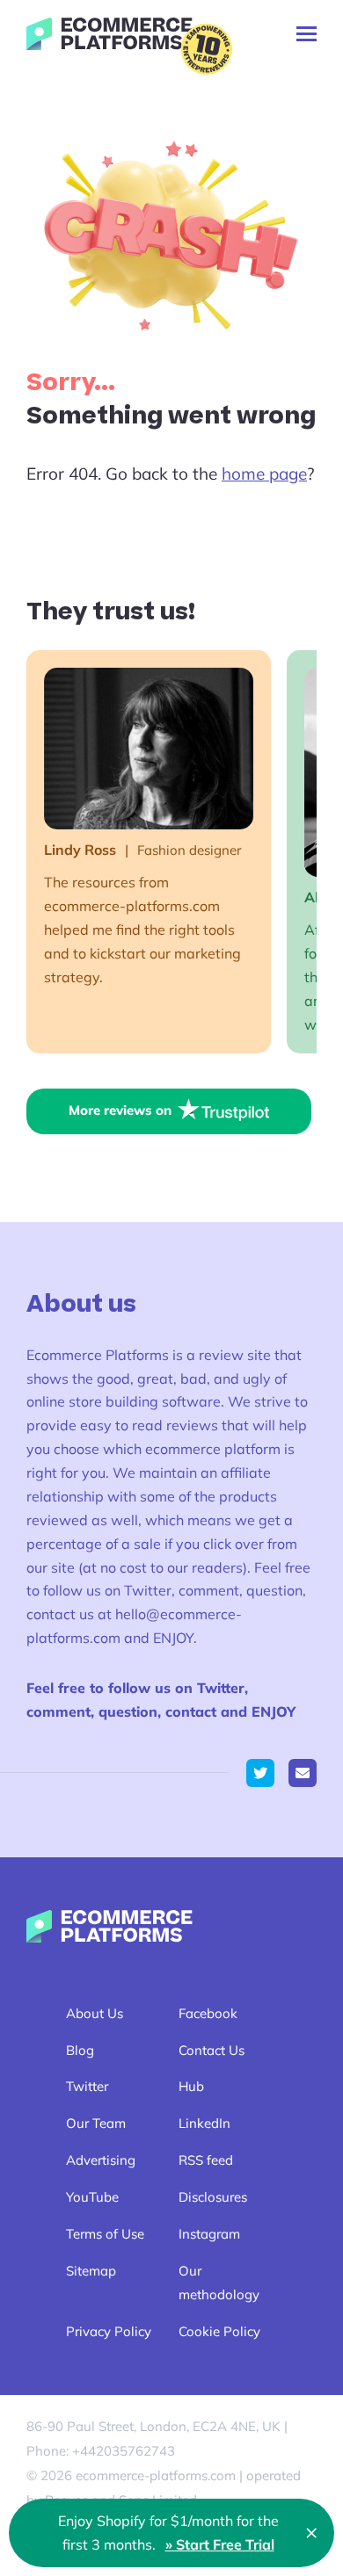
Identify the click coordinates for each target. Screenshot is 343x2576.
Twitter (87, 2086)
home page (264, 474)
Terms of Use (105, 2234)
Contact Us (212, 2050)
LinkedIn (204, 2123)
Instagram (209, 2234)
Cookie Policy (219, 2331)
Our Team (96, 2123)
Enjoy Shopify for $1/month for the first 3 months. (168, 2533)
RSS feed (206, 2160)
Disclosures (213, 2197)
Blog (80, 2050)
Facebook (208, 2013)
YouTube (92, 2197)
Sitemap (91, 2271)
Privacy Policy (109, 2331)
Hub (191, 2086)
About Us (95, 2013)
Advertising (101, 2160)
